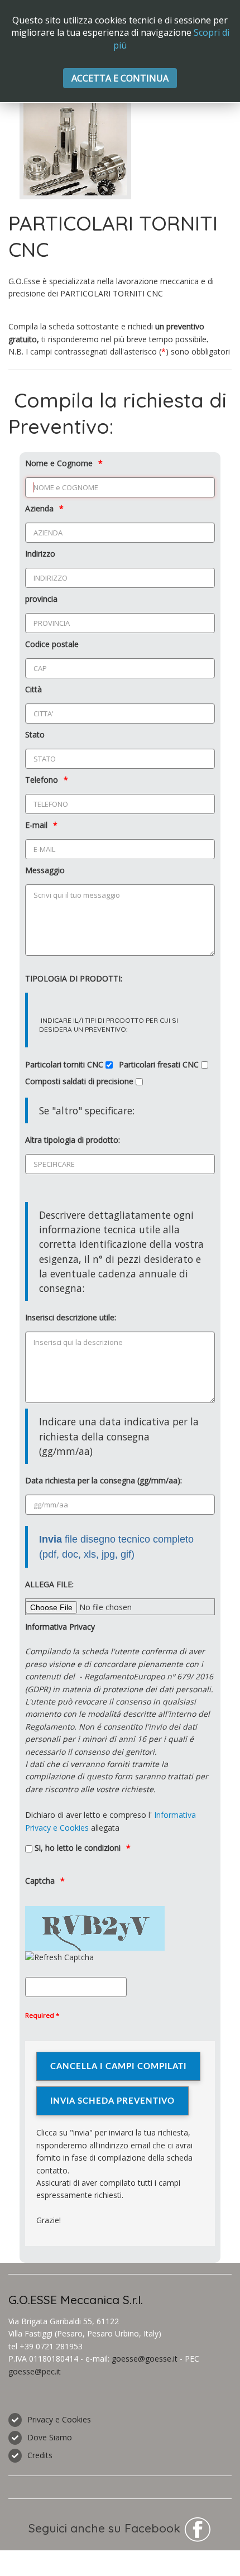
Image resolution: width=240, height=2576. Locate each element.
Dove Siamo (50, 2437)
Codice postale (52, 644)
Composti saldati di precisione (80, 1081)
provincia (41, 599)
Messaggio (45, 870)
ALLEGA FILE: (49, 1584)
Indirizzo (40, 554)
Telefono (42, 780)
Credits (40, 2455)
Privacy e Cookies (59, 2419)
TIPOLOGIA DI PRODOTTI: (74, 978)
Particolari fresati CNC (160, 1064)
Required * (42, 2015)
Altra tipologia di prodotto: (73, 1140)
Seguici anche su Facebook (106, 2528)
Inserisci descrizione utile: (71, 1317)
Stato (35, 734)
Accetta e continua (120, 78)
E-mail (36, 825)
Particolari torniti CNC (65, 1064)
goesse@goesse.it (145, 2359)
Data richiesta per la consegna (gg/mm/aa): (104, 1480)
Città (33, 689)
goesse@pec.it (35, 2371)
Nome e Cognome (59, 463)
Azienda (39, 508)
